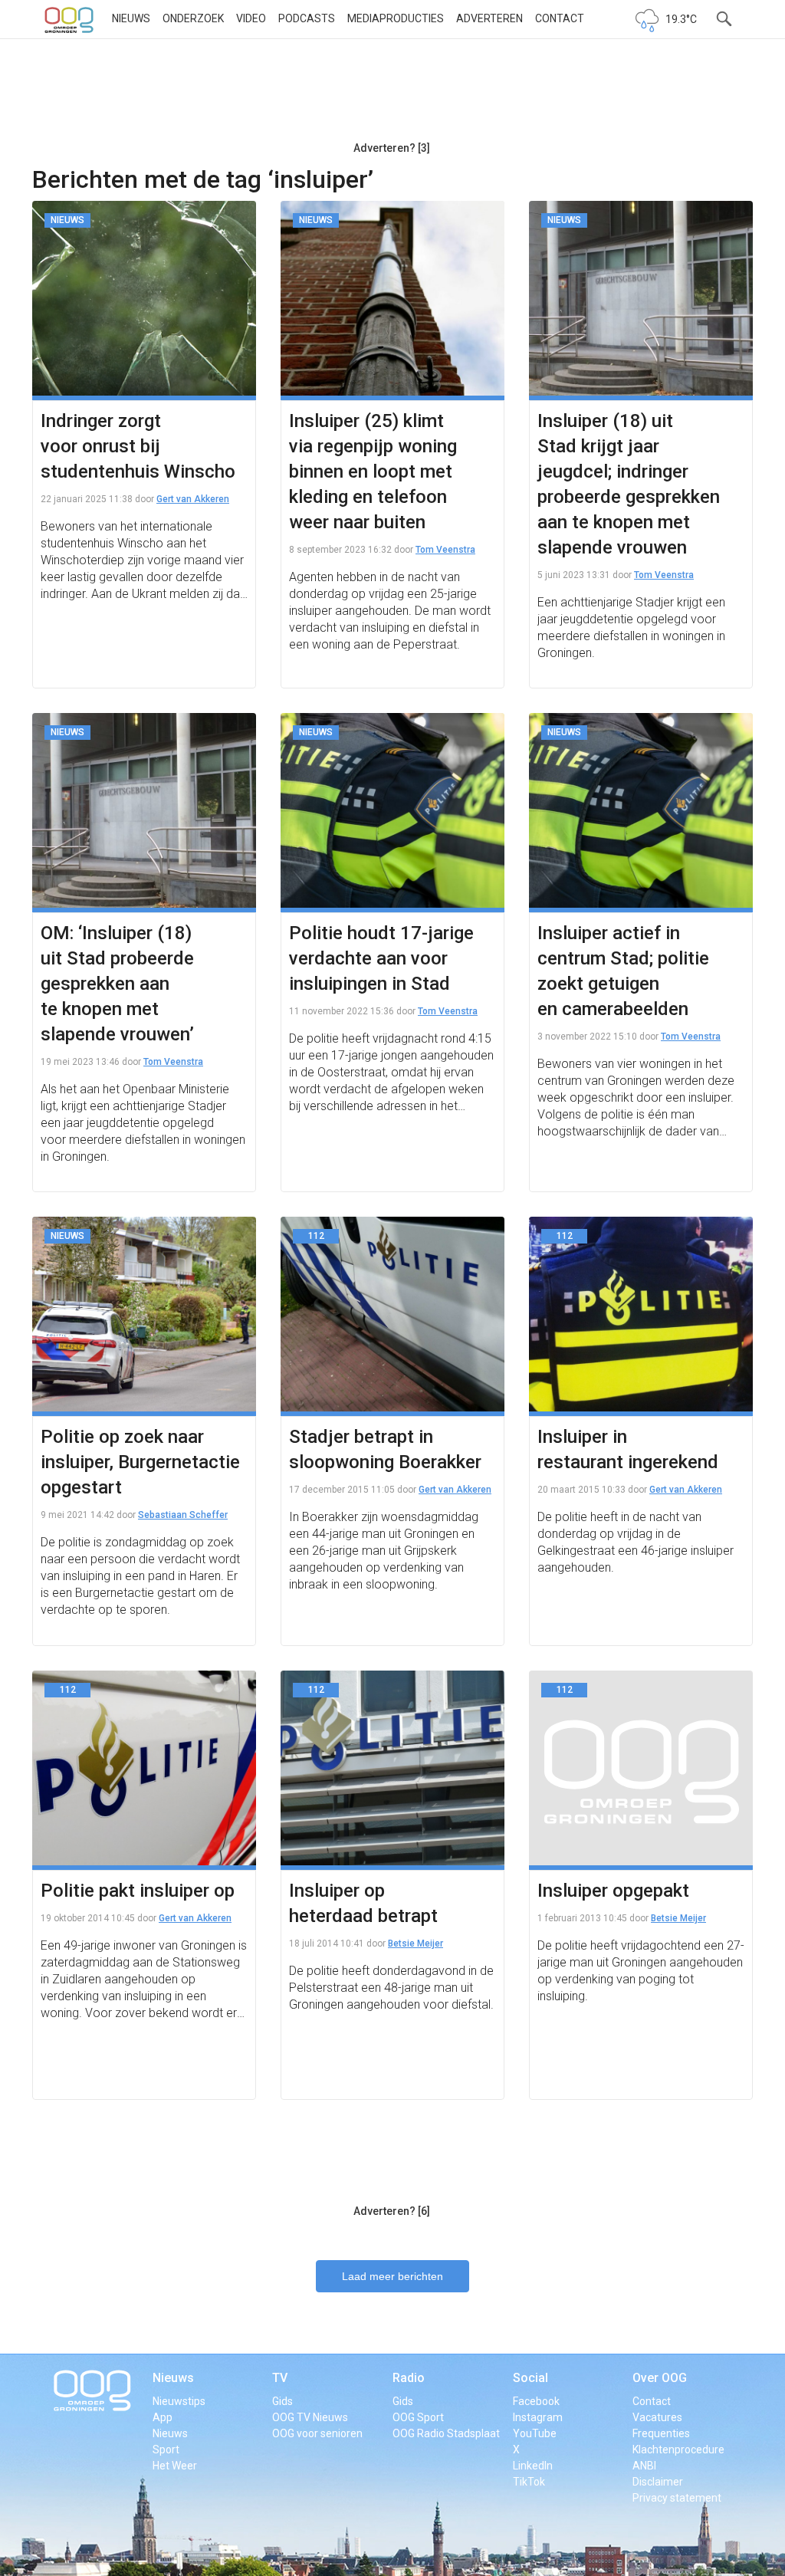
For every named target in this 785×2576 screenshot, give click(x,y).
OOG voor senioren (317, 2433)
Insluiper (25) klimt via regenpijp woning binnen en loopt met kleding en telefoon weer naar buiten (373, 472)
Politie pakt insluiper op (138, 1891)
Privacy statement (677, 2498)
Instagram (538, 2417)
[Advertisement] (392, 96)
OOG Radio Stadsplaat (446, 2433)
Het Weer (175, 2466)
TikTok (529, 2482)
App (163, 2417)
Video (251, 18)
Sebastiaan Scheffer (183, 1515)
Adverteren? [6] (392, 2211)
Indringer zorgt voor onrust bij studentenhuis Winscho (138, 446)
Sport (166, 2449)
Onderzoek (193, 18)
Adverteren (489, 18)
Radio (409, 2378)
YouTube (535, 2433)
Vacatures (657, 2417)
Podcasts (307, 18)
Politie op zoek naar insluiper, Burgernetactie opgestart (140, 1462)
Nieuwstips (179, 2401)
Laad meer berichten (392, 2276)
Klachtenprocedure (678, 2449)
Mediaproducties (396, 18)
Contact (560, 18)
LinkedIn (533, 2466)
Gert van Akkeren (193, 499)
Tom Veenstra (445, 550)
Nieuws (131, 18)
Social (530, 2378)
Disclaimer (658, 2482)
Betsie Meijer (415, 1944)
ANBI (644, 2466)
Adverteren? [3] (392, 148)
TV (280, 2378)
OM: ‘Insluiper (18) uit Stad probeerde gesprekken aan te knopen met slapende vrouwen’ (117, 984)
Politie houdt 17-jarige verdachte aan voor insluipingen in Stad (381, 958)
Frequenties (661, 2433)
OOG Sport (418, 2417)
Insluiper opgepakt (613, 1891)
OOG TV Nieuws (310, 2417)
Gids (282, 2401)
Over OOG (660, 2378)
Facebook (536, 2401)
